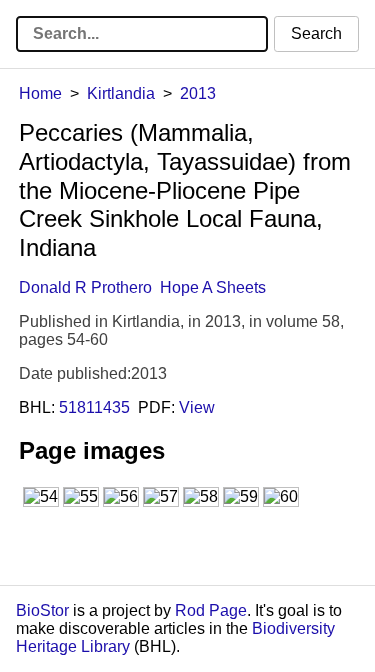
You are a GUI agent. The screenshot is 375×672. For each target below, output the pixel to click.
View (197, 407)
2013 (198, 93)
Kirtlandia (121, 93)
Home (40, 93)
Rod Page (211, 610)
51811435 (94, 407)
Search (316, 33)
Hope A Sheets (213, 287)
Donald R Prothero (85, 287)
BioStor (42, 610)
